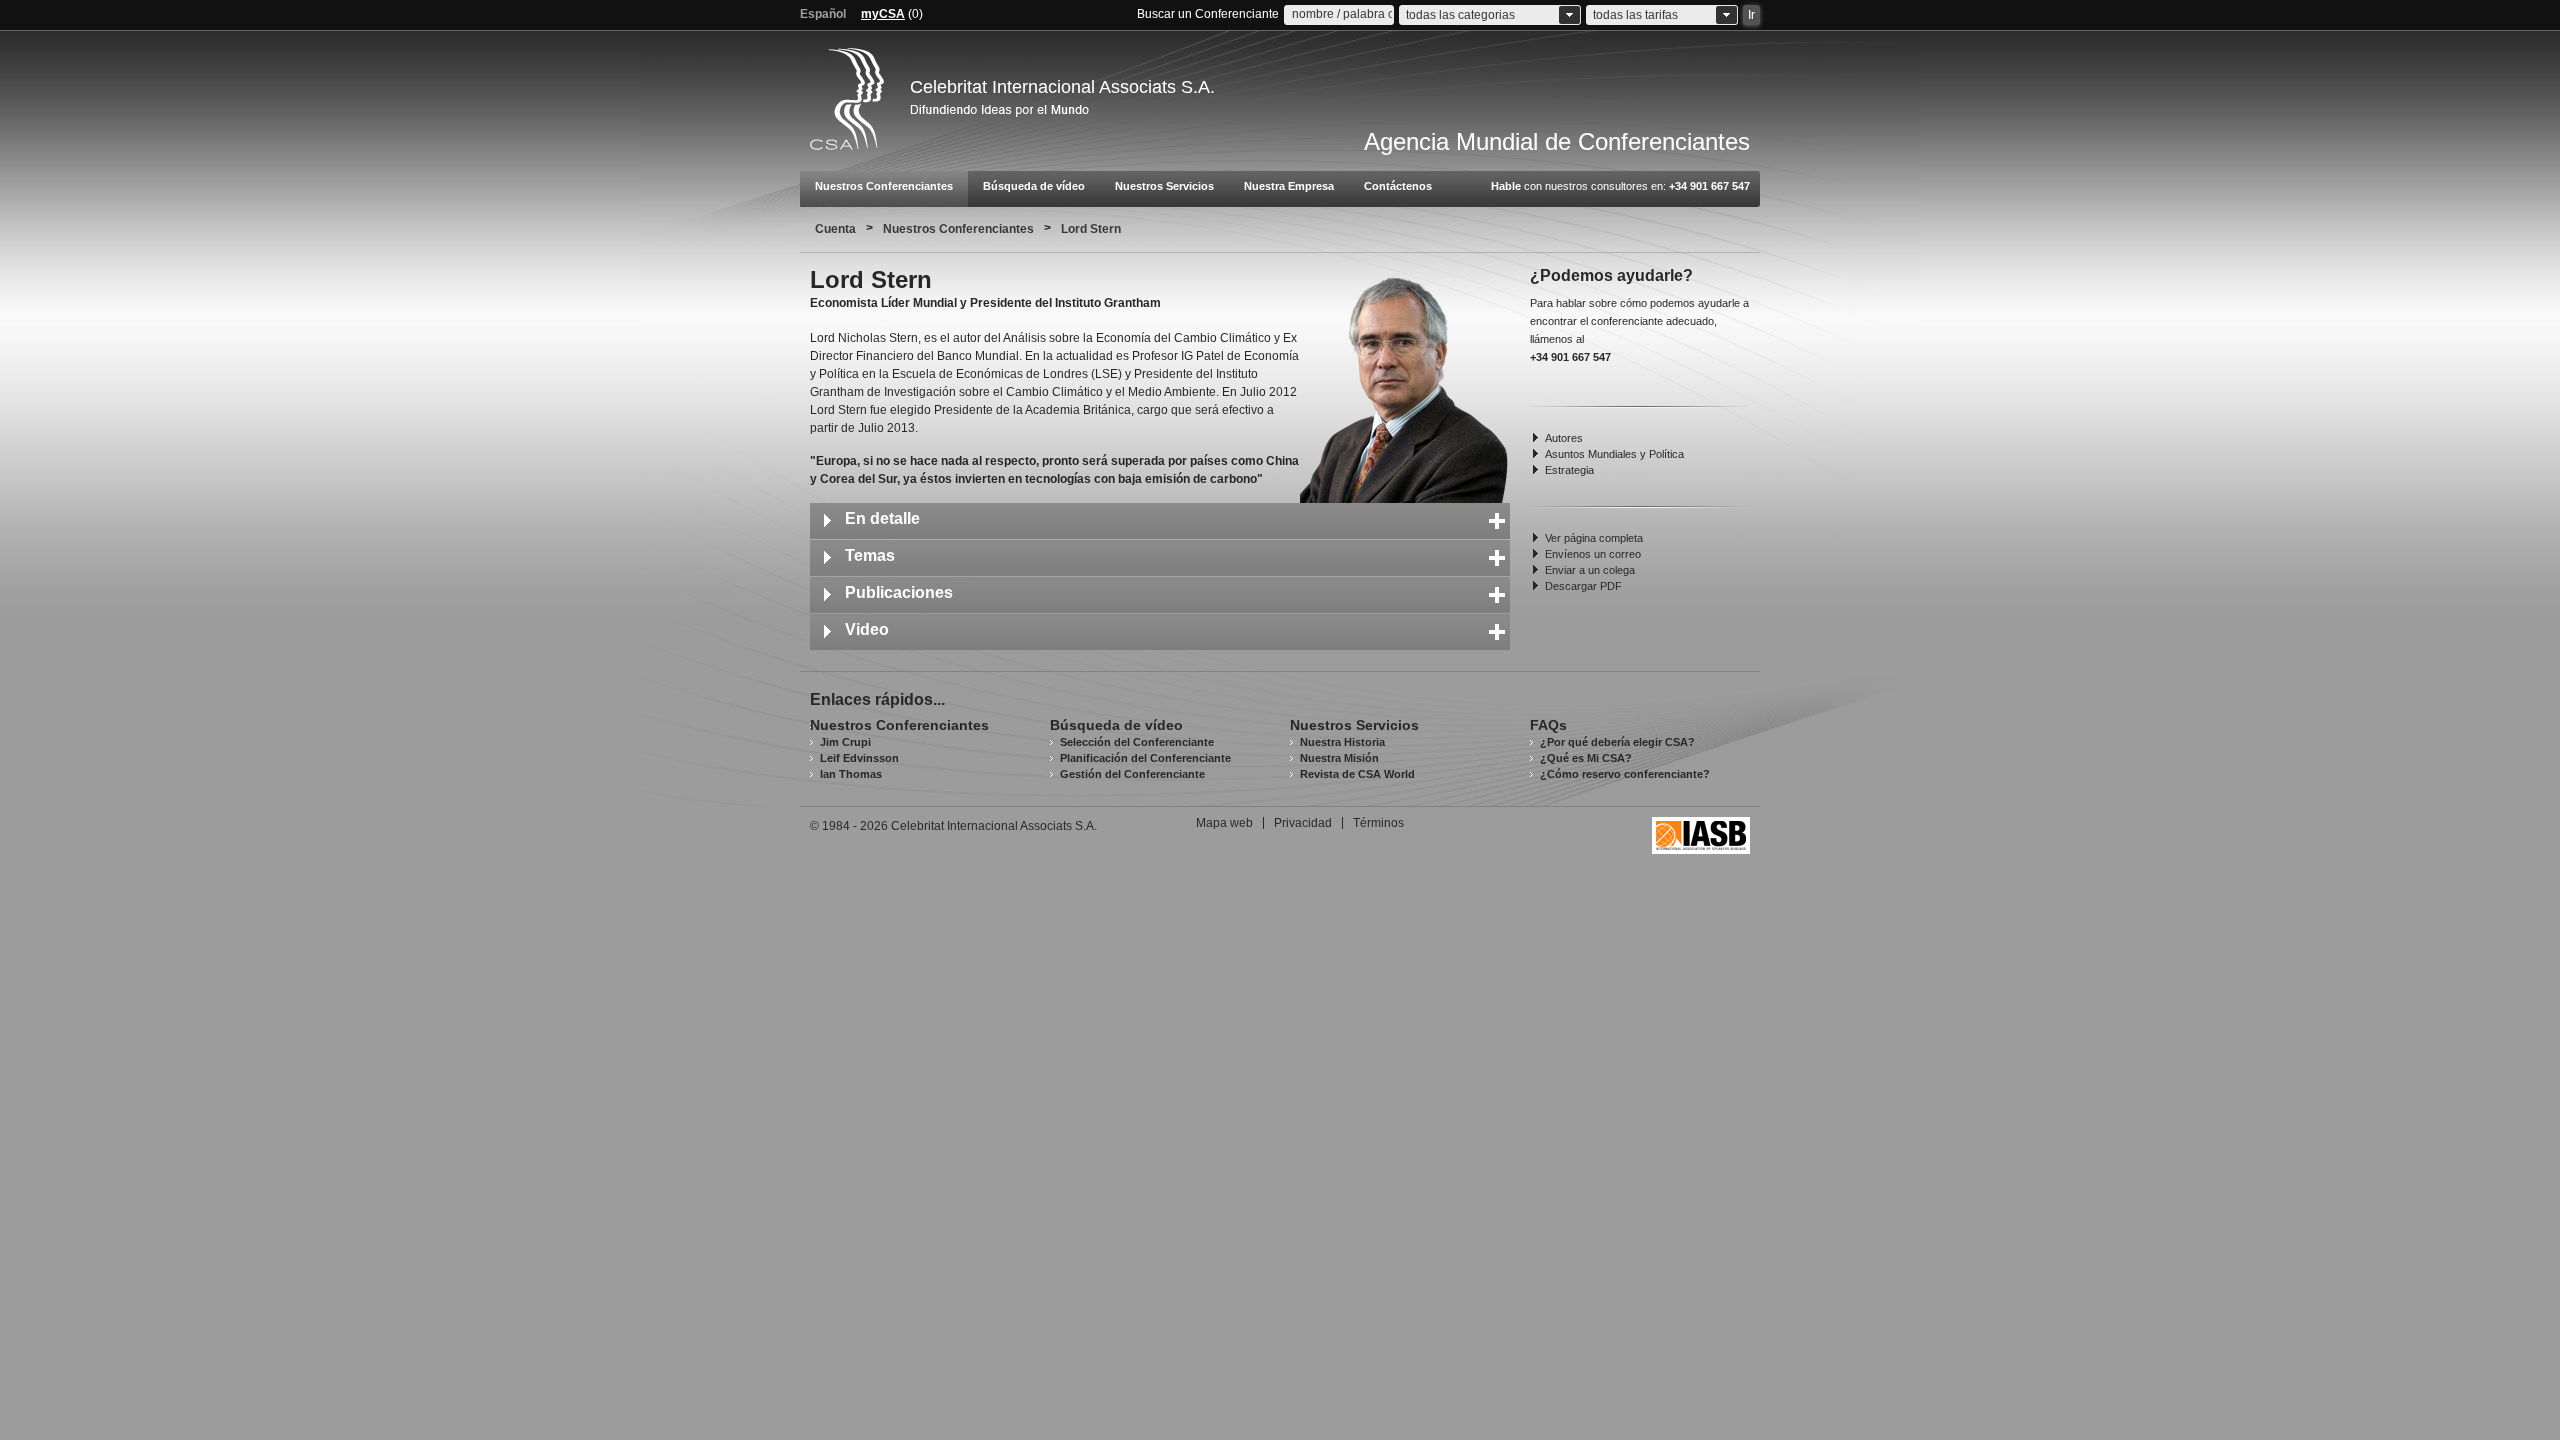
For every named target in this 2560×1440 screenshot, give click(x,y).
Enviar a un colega (1590, 570)
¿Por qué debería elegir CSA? (1617, 742)
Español (823, 14)
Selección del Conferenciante (1137, 742)
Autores (1564, 438)
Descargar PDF (1583, 586)
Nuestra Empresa (1289, 186)
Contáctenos (1398, 186)
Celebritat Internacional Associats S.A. (1062, 87)
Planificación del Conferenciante (1145, 758)
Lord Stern (1091, 229)
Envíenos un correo (1593, 554)
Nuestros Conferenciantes (884, 186)
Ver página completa (1594, 538)
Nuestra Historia (1342, 742)
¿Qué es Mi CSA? (1586, 758)
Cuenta (835, 229)
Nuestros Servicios (1164, 186)
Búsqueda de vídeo (1034, 186)
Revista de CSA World (1357, 774)
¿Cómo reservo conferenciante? (1625, 774)
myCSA (883, 14)
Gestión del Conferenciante (1132, 774)
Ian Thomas (851, 774)
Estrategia (1569, 470)
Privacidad (1303, 823)
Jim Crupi (845, 742)
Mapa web (1224, 823)
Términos (1378, 823)
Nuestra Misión (1339, 758)
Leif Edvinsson (859, 758)
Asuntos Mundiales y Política (1614, 454)
